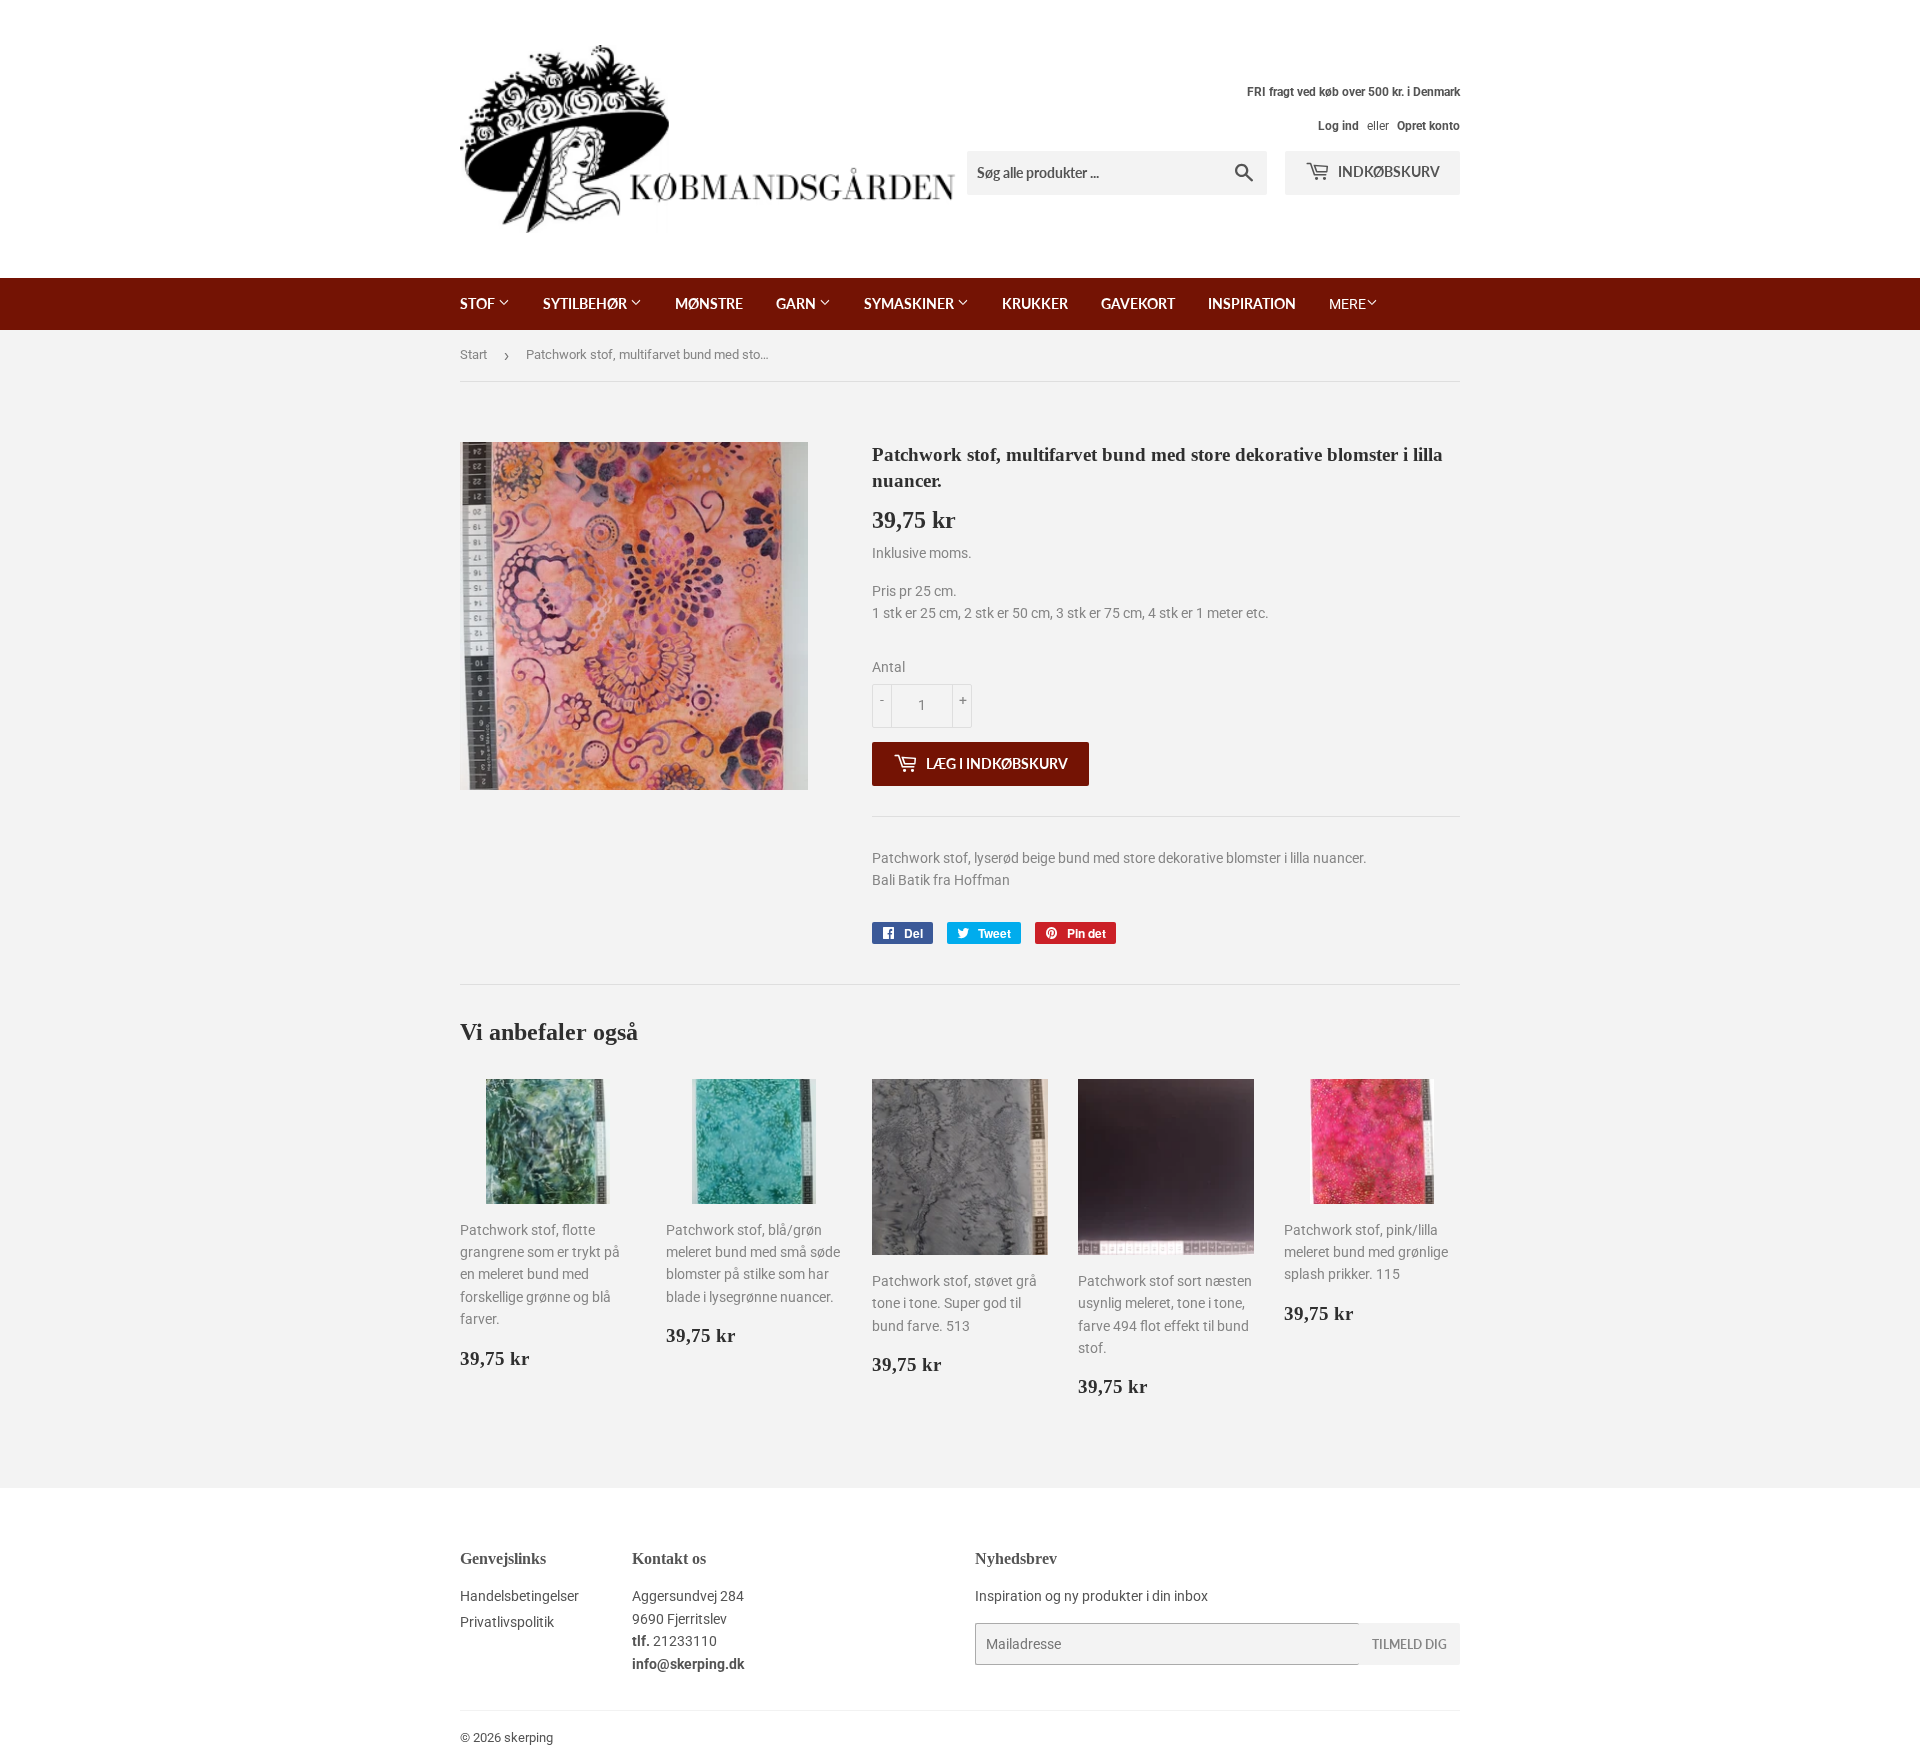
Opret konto (1428, 126)
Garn (797, 303)
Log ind (1338, 126)
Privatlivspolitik (507, 1622)
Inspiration (1252, 303)
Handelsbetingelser (519, 1596)
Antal (888, 667)
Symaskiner (910, 303)
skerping (528, 1737)
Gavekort (1138, 303)
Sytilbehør (586, 303)
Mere (1347, 304)
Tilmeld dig (1409, 1644)
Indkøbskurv (1387, 171)
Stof (479, 303)
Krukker (1035, 303)
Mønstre (709, 303)
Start (473, 354)
